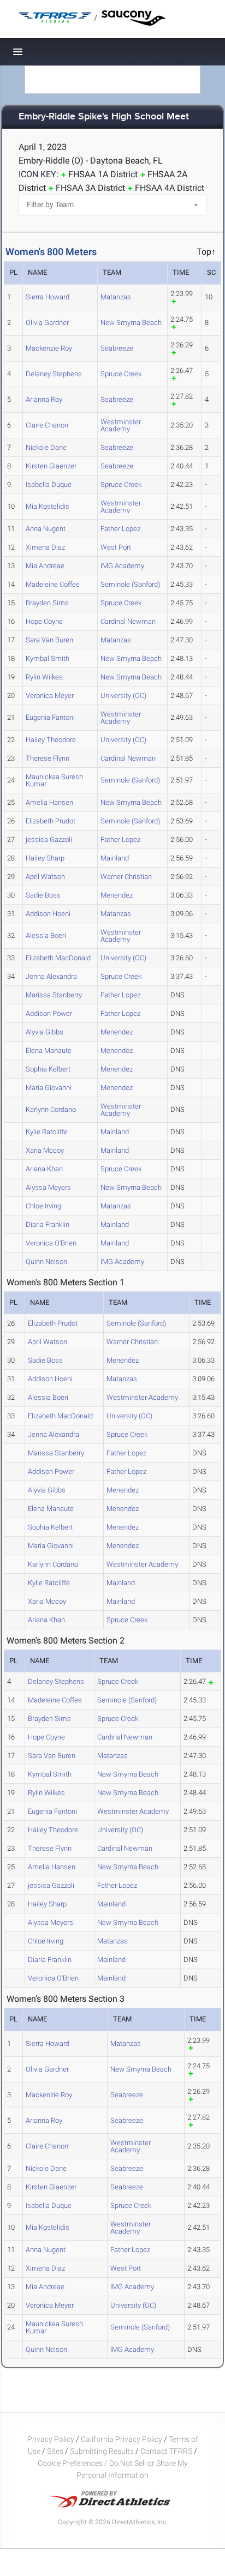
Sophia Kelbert (48, 1069)
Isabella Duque (49, 484)
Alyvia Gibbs (45, 1032)
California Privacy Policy (122, 2439)
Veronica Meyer (50, 696)
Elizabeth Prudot (51, 821)
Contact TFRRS (167, 2451)
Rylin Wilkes (44, 677)
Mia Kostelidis (48, 506)
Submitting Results (102, 2451)
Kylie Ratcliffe (47, 1132)
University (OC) (123, 696)
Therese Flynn (48, 758)
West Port (116, 547)
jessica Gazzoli (49, 839)
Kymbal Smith (48, 658)
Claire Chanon (47, 425)
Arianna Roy (44, 399)
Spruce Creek (121, 374)
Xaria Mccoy (45, 1150)
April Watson (45, 877)
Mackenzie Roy (49, 348)
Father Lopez (120, 529)
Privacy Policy (51, 2439)
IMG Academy (122, 566)
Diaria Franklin (48, 1224)
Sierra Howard (48, 297)
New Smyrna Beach (131, 323)
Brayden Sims (47, 603)
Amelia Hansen (49, 802)
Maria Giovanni (49, 1088)
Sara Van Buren (49, 640)
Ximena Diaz (45, 547)
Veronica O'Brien (51, 1243)
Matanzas (116, 297)
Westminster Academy (121, 425)
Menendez (117, 895)
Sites (55, 2451)
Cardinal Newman (128, 621)
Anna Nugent (46, 529)
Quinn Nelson (46, 1262)
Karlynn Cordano (51, 1109)
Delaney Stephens (54, 374)
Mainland (115, 858)
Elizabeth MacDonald (58, 958)
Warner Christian (126, 877)
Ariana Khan (44, 1169)
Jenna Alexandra (51, 976)
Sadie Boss (43, 895)
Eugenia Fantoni (50, 717)
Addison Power (49, 1013)
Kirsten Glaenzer (51, 466)
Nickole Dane (46, 447)
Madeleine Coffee (53, 584)
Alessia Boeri (46, 935)
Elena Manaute (49, 1051)
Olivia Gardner (47, 323)
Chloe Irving (43, 1206)
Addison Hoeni (48, 914)
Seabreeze (117, 348)
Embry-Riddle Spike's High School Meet (104, 117)
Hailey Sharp (45, 858)
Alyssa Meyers (48, 1187)
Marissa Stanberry (54, 995)
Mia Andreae (45, 566)
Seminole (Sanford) (130, 584)
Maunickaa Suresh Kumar (54, 780)
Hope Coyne (44, 621)
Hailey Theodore (51, 740)
